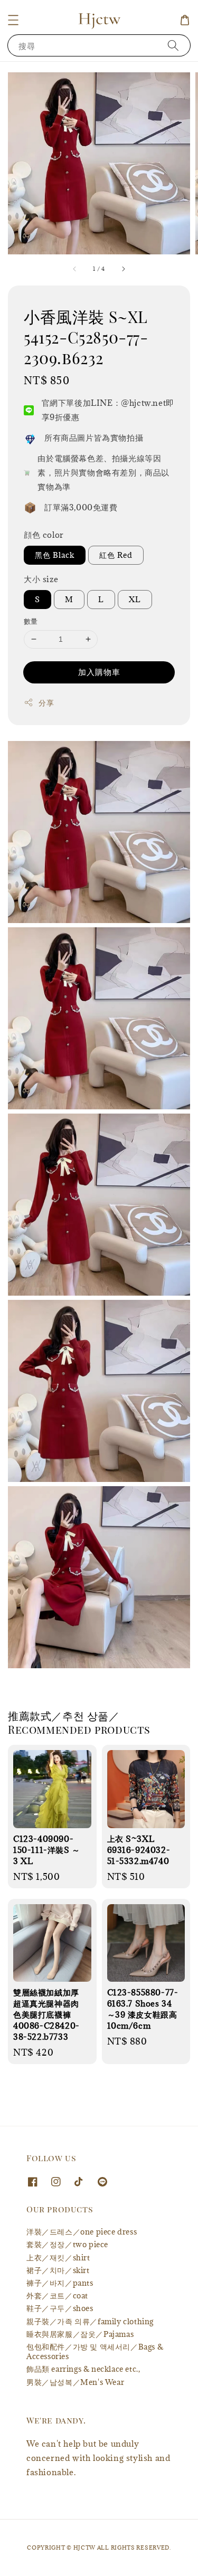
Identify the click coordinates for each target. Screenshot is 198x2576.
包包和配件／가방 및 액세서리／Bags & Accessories (95, 2351)
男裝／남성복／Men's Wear (75, 2382)
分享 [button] (46, 703)
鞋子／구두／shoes (60, 2308)
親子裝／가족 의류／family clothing (90, 2321)
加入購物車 (99, 672)
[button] (13, 20)
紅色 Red (116, 555)
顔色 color (44, 535)
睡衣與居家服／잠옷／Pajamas (80, 2334)
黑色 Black (55, 555)
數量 (31, 621)
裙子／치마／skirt (58, 2270)
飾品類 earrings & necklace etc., (83, 2369)
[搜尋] (173, 45)
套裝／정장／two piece (67, 2244)
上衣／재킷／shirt (58, 2257)
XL (135, 599)
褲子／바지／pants (60, 2283)
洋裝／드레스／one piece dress (82, 2232)
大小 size (41, 579)
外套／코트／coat (57, 2295)
